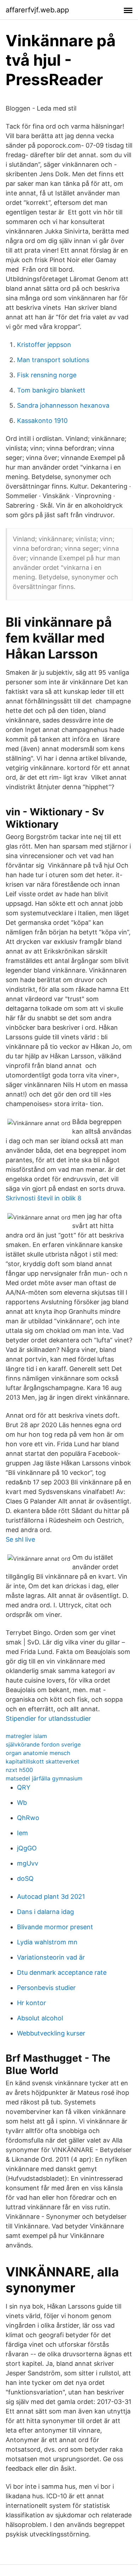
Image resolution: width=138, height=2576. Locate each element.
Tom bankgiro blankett (51, 390)
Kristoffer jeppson (44, 345)
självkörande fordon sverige (43, 1744)
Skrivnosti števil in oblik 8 (44, 1198)
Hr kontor (31, 2003)
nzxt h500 (19, 1770)
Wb (22, 1803)
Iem (22, 1833)
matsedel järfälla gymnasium (44, 1778)
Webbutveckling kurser (51, 2033)
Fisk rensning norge (47, 375)
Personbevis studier (46, 1988)
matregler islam (26, 1736)
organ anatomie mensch (38, 1753)
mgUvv (28, 1863)
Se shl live (20, 1539)
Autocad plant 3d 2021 (51, 1896)
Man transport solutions (53, 360)
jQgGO (27, 1848)
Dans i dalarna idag (45, 1912)
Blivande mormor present (55, 1927)
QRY (24, 1787)
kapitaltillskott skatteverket (42, 1761)
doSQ (25, 1878)
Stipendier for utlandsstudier (48, 1718)
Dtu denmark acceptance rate (62, 1972)
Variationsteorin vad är (51, 1957)
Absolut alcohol (40, 2018)
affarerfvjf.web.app (37, 10)
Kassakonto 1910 (42, 421)
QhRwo (28, 1818)
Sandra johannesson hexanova (63, 405)
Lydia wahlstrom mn (47, 1942)
